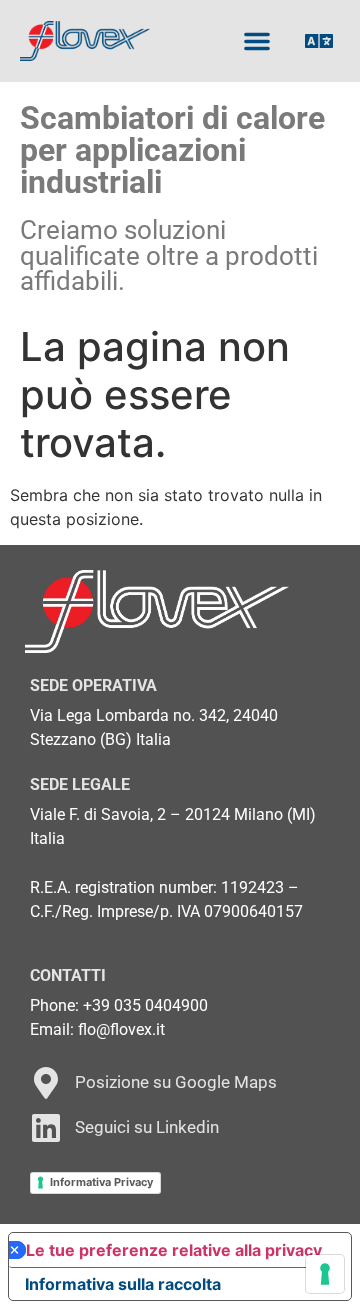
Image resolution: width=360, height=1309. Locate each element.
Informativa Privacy (101, 1182)
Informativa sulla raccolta (123, 1284)
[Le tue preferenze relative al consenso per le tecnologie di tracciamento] (325, 1274)
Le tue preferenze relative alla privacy (174, 1250)
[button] (257, 41)
